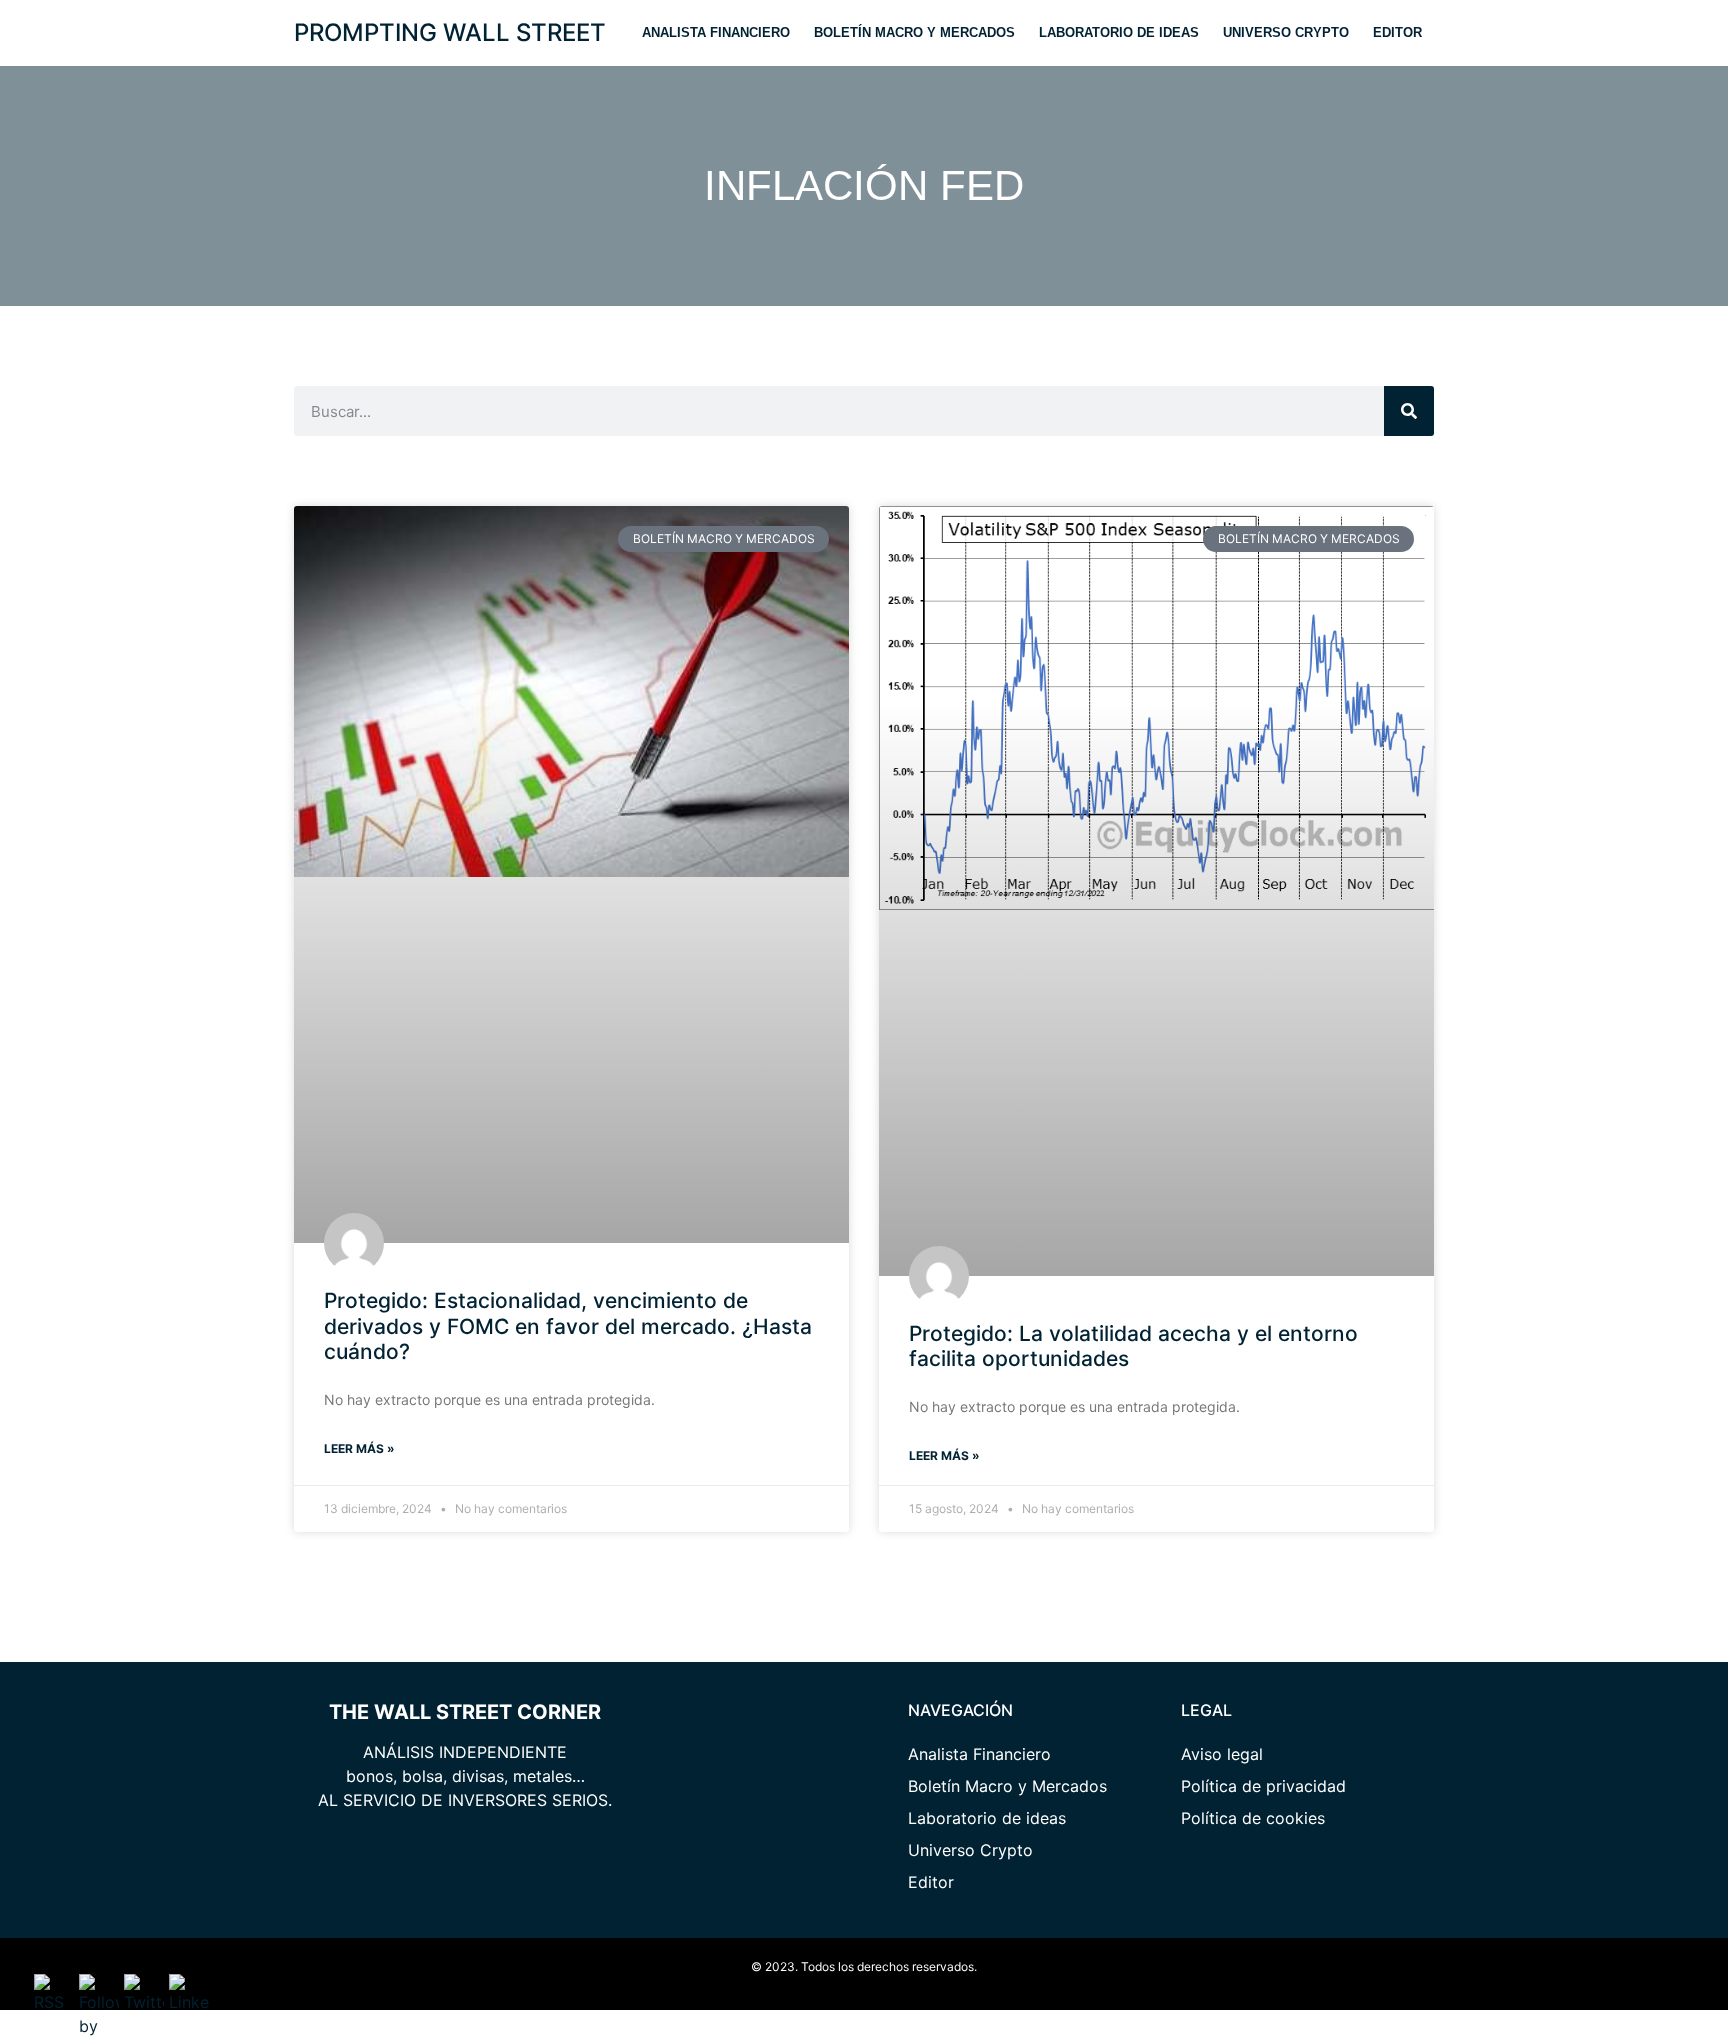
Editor (1397, 32)
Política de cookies (1253, 1818)
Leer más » (359, 1448)
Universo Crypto (1286, 32)
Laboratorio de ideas (1119, 32)
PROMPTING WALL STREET (450, 32)
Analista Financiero (716, 32)
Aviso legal (1222, 1754)
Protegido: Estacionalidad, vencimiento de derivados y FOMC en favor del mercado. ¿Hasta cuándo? (568, 1325)
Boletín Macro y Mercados (914, 32)
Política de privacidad (1263, 1786)
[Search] (1409, 411)
